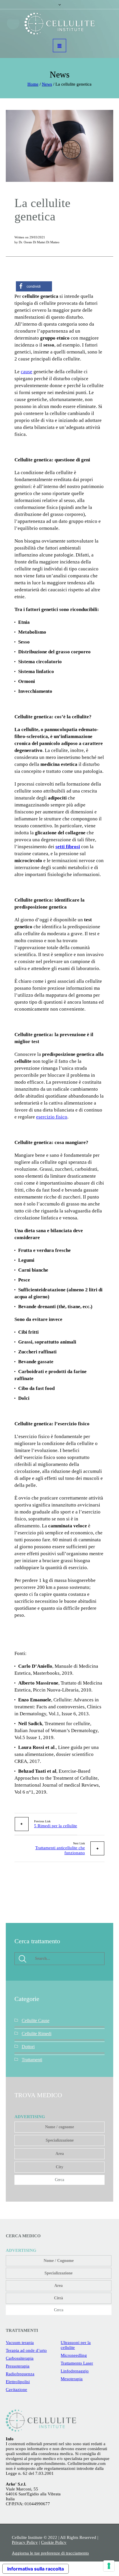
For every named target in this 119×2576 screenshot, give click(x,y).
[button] (34, 286)
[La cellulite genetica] (59, 145)
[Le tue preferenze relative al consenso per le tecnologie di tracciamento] (109, 2566)
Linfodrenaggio (75, 2371)
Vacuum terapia (20, 2343)
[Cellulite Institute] (60, 24)
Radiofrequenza (20, 2374)
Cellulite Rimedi (37, 2034)
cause (27, 372)
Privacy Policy (25, 2542)
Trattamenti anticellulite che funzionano (60, 1850)
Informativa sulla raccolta (36, 2569)
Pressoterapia (18, 2366)
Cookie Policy (54, 2542)
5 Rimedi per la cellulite (56, 1826)
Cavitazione (16, 2390)
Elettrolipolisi (18, 2382)
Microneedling (74, 2355)
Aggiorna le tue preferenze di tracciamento (50, 2553)
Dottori (28, 2047)
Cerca (59, 2180)
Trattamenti (32, 2060)
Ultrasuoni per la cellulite (76, 2345)
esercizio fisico (52, 1117)
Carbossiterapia (20, 2358)
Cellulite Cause (36, 2021)
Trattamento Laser (77, 2363)
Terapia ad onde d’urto (26, 2350)
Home (33, 84)
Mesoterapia (72, 2379)
